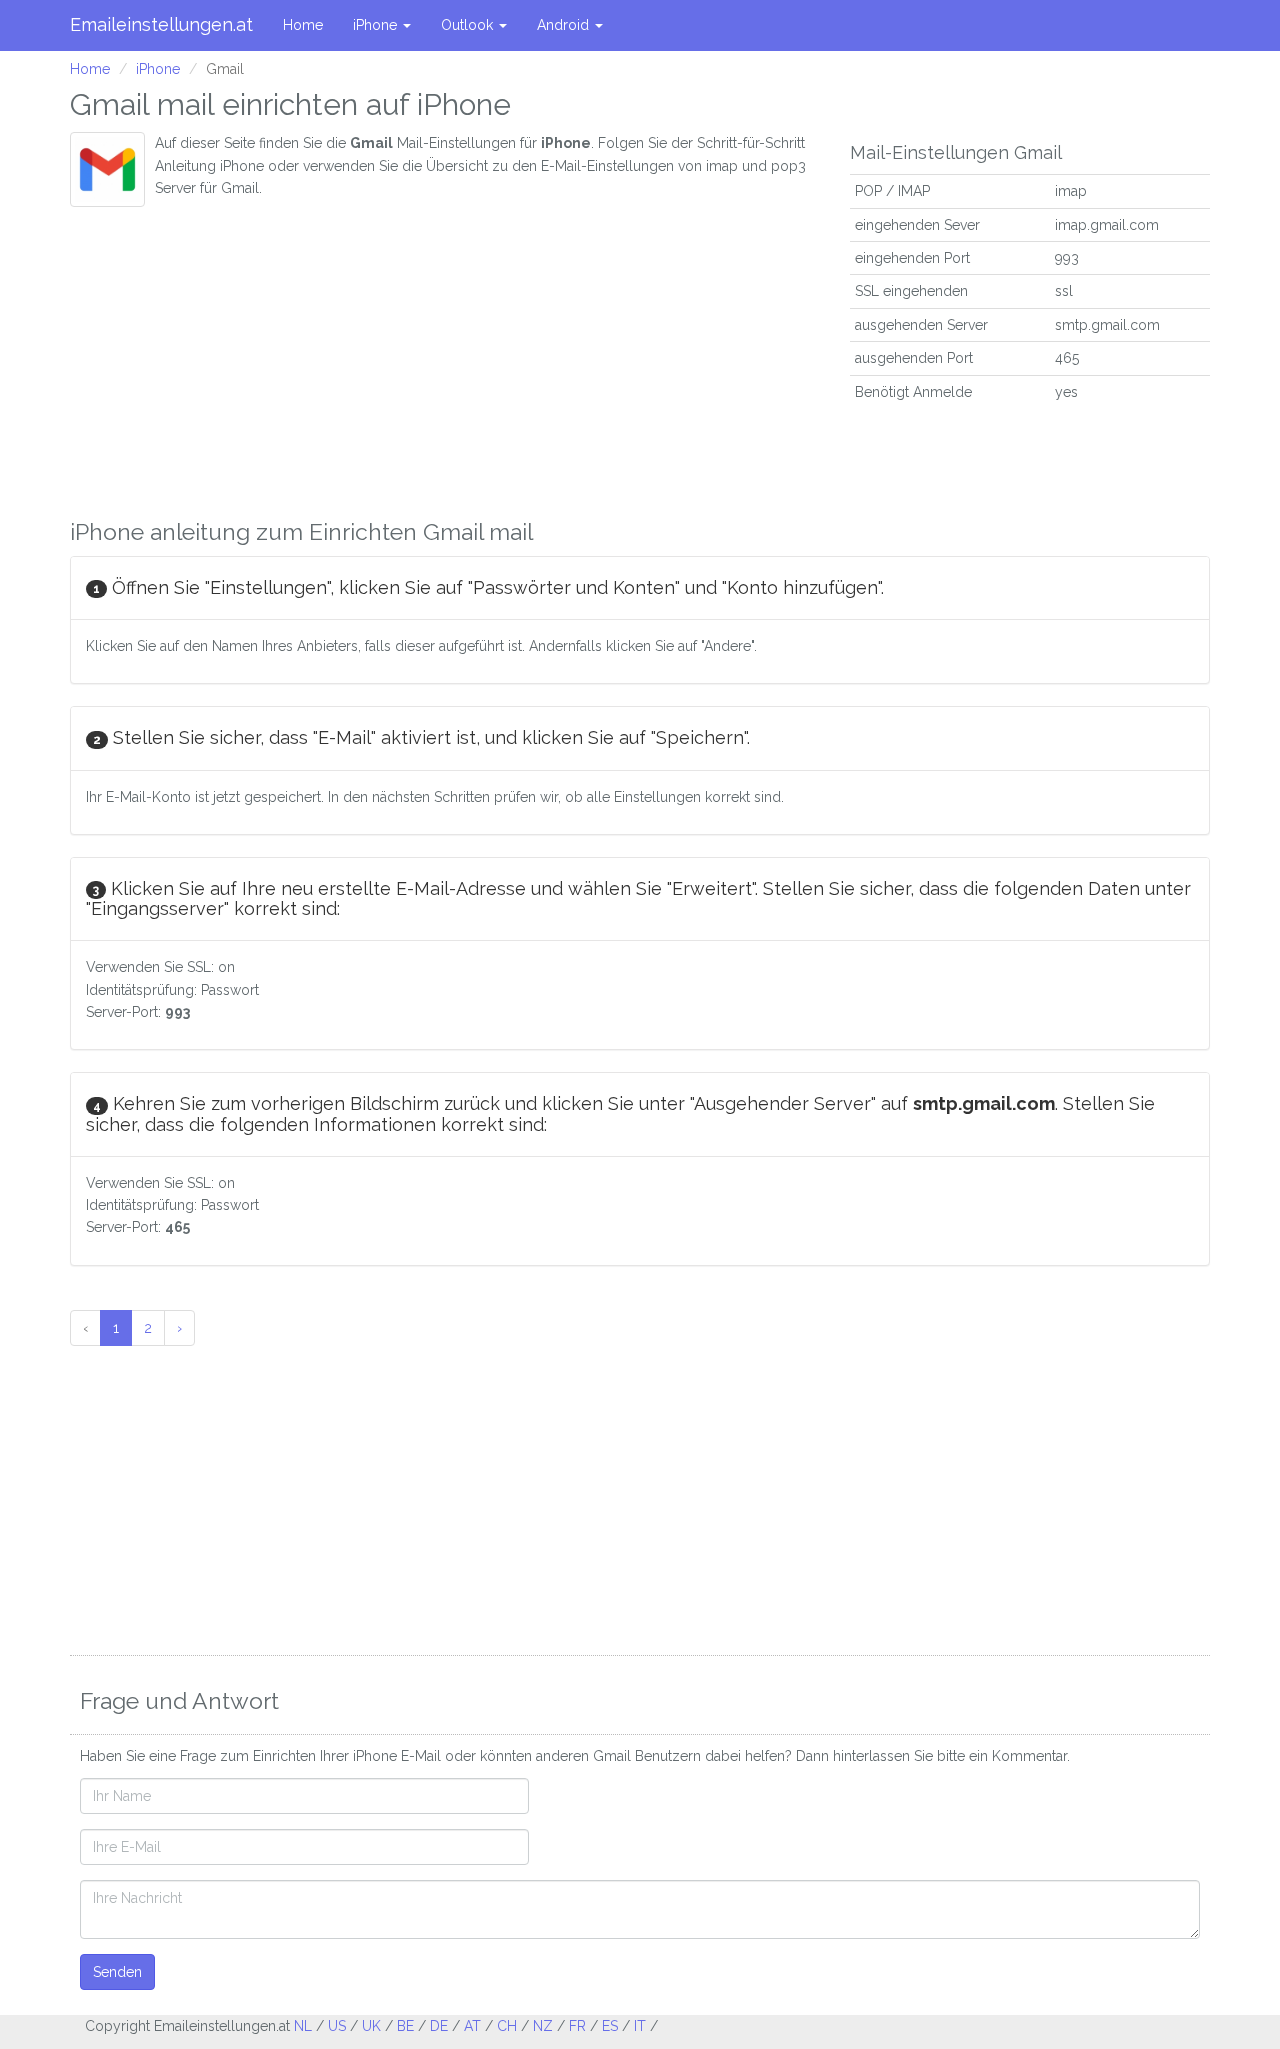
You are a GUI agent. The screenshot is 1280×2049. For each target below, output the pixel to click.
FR (577, 2026)
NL (303, 2026)
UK (371, 2026)
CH (507, 2026)
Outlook (469, 25)
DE (439, 2026)
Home (303, 25)
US (337, 2026)
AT (472, 2026)
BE (405, 2026)
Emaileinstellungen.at (161, 24)
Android (565, 25)
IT (640, 2026)
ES (610, 2026)
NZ (543, 2026)
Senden (117, 1972)
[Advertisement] (445, 357)
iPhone (377, 25)
